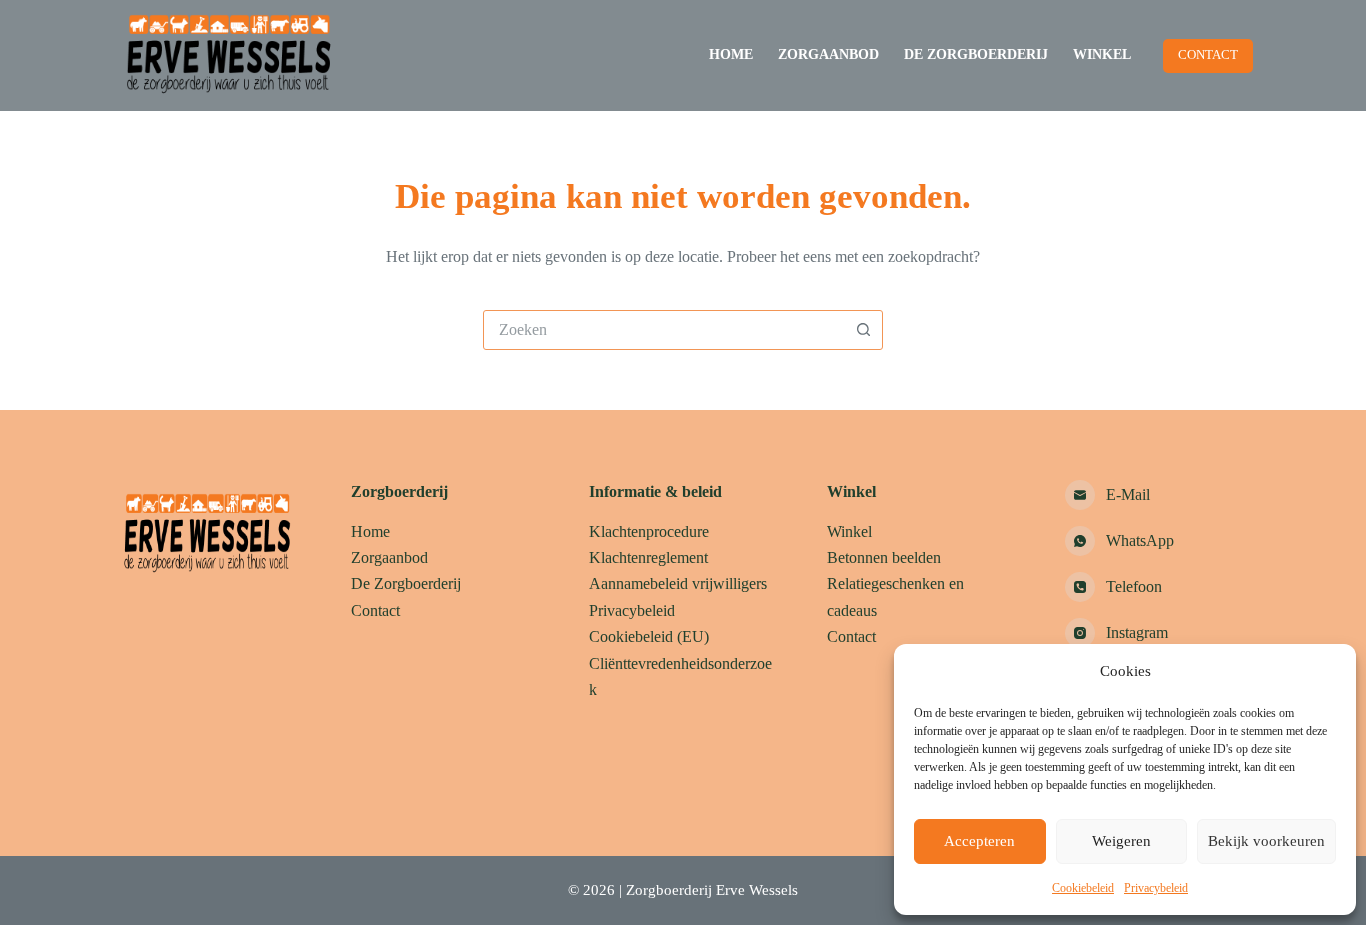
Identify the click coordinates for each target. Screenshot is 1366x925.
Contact (375, 610)
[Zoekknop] (863, 330)
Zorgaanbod (828, 54)
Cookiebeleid (1083, 888)
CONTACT (1208, 54)
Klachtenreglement (648, 557)
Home (731, 54)
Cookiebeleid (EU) (649, 636)
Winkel (1102, 54)
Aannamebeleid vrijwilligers (678, 583)
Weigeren (1121, 841)
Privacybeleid (1156, 888)
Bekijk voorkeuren (1266, 841)
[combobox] (664, 330)
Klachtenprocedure (649, 531)
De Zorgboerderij (976, 54)
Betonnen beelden (884, 557)
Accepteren (979, 841)
